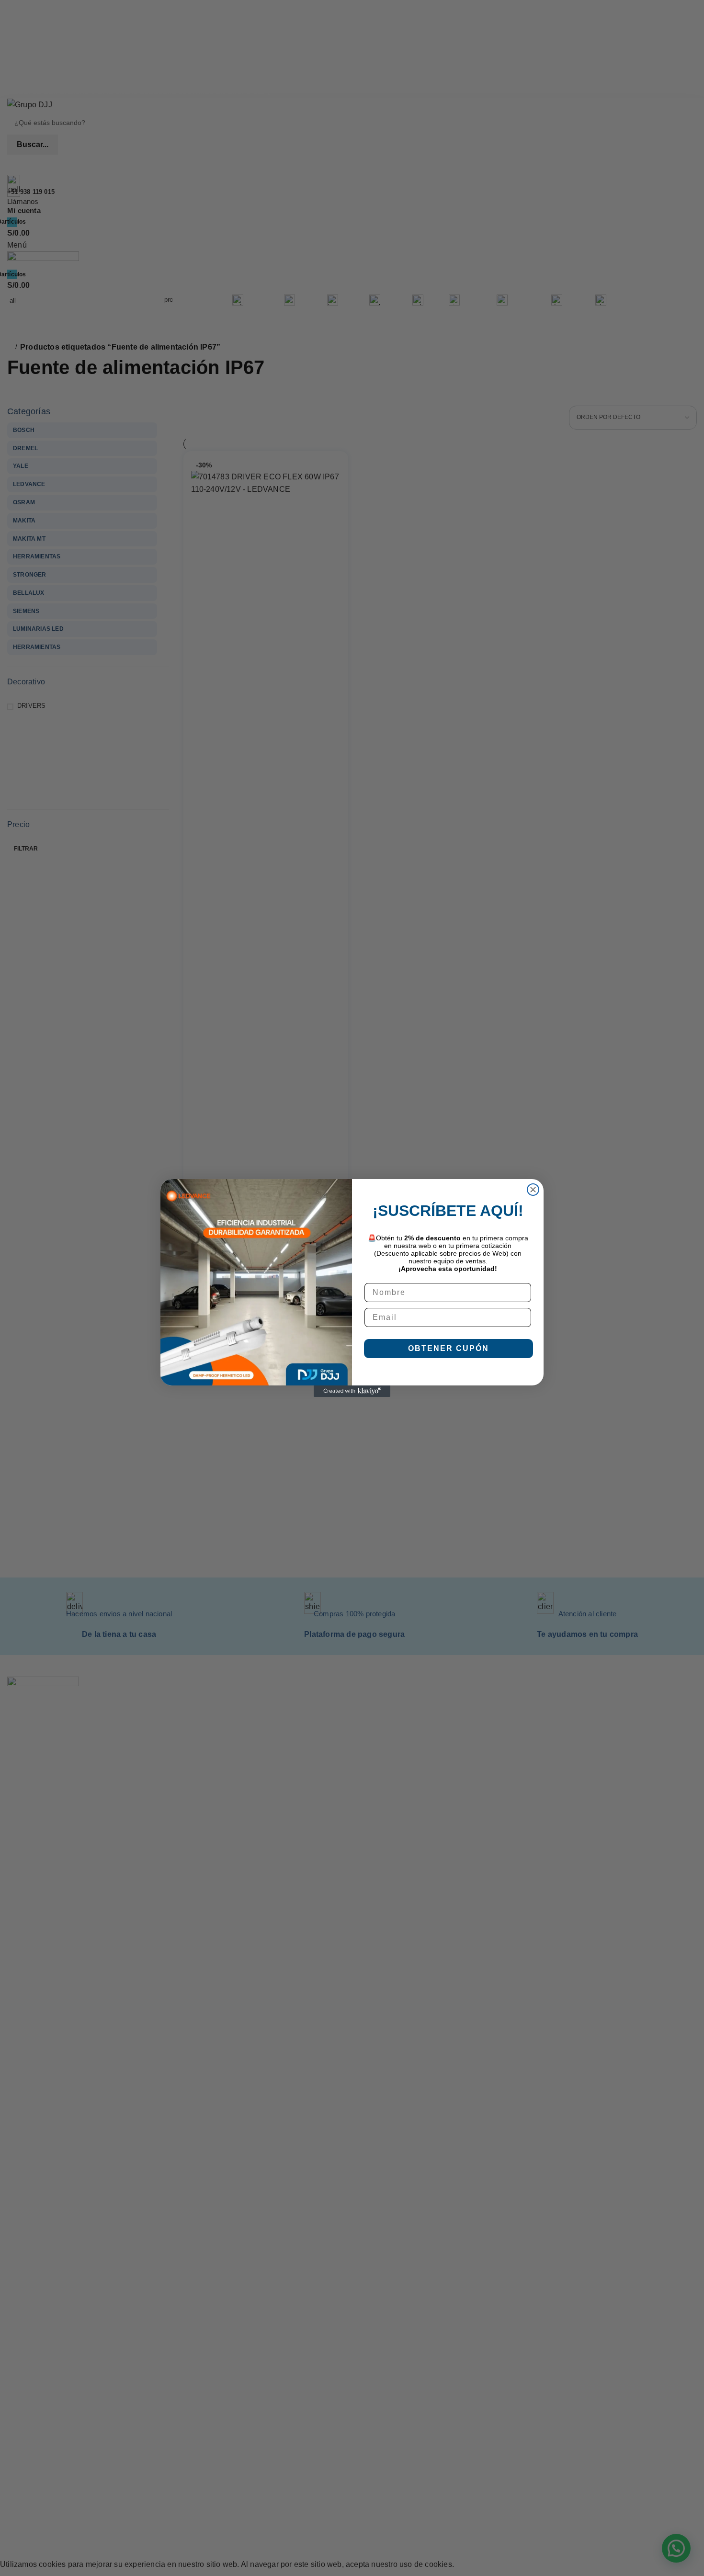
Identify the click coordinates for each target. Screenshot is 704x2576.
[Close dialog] (533, 1190)
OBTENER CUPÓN (449, 1348)
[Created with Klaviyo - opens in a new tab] (352, 1391)
